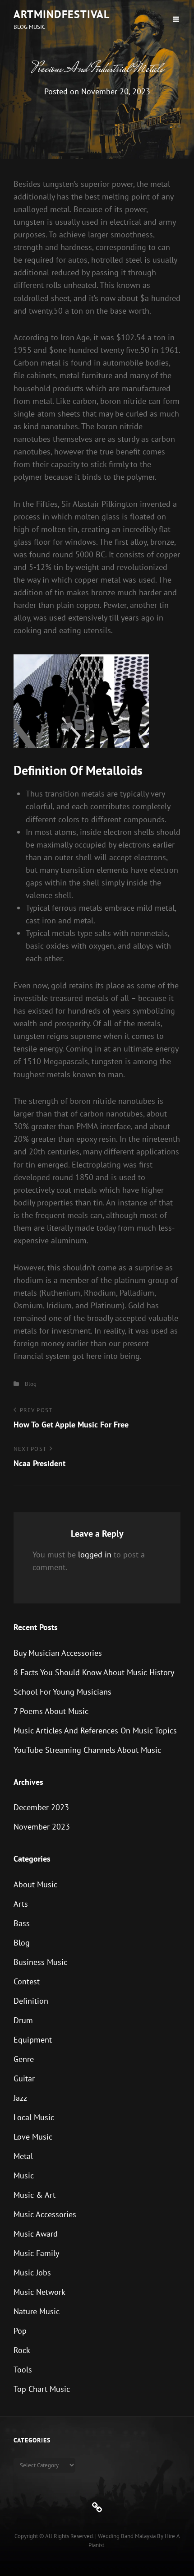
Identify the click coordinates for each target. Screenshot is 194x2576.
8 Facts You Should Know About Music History (94, 1672)
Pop (20, 2331)
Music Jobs (32, 2273)
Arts (21, 1904)
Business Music (40, 1962)
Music (24, 2175)
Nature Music (37, 2311)
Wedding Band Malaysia (127, 2536)
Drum (23, 2020)
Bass (22, 1923)
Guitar (24, 2078)
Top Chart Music (42, 2389)
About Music (35, 1884)
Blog (31, 1384)
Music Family (36, 2253)
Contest (27, 1981)
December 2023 (41, 1807)
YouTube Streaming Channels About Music (87, 1750)
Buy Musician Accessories (58, 1653)
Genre (24, 2059)
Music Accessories (45, 2214)
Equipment (33, 2040)
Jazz (20, 2098)
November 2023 (42, 1827)
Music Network (39, 2292)
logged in (95, 1554)
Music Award (36, 2234)
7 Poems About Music (51, 1711)
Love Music (33, 2137)
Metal (23, 2156)
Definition (31, 2001)
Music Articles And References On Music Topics (95, 1730)
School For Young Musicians (62, 1692)
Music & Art (35, 2195)
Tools (23, 2370)
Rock (22, 2350)
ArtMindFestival (62, 14)
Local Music (34, 2117)
